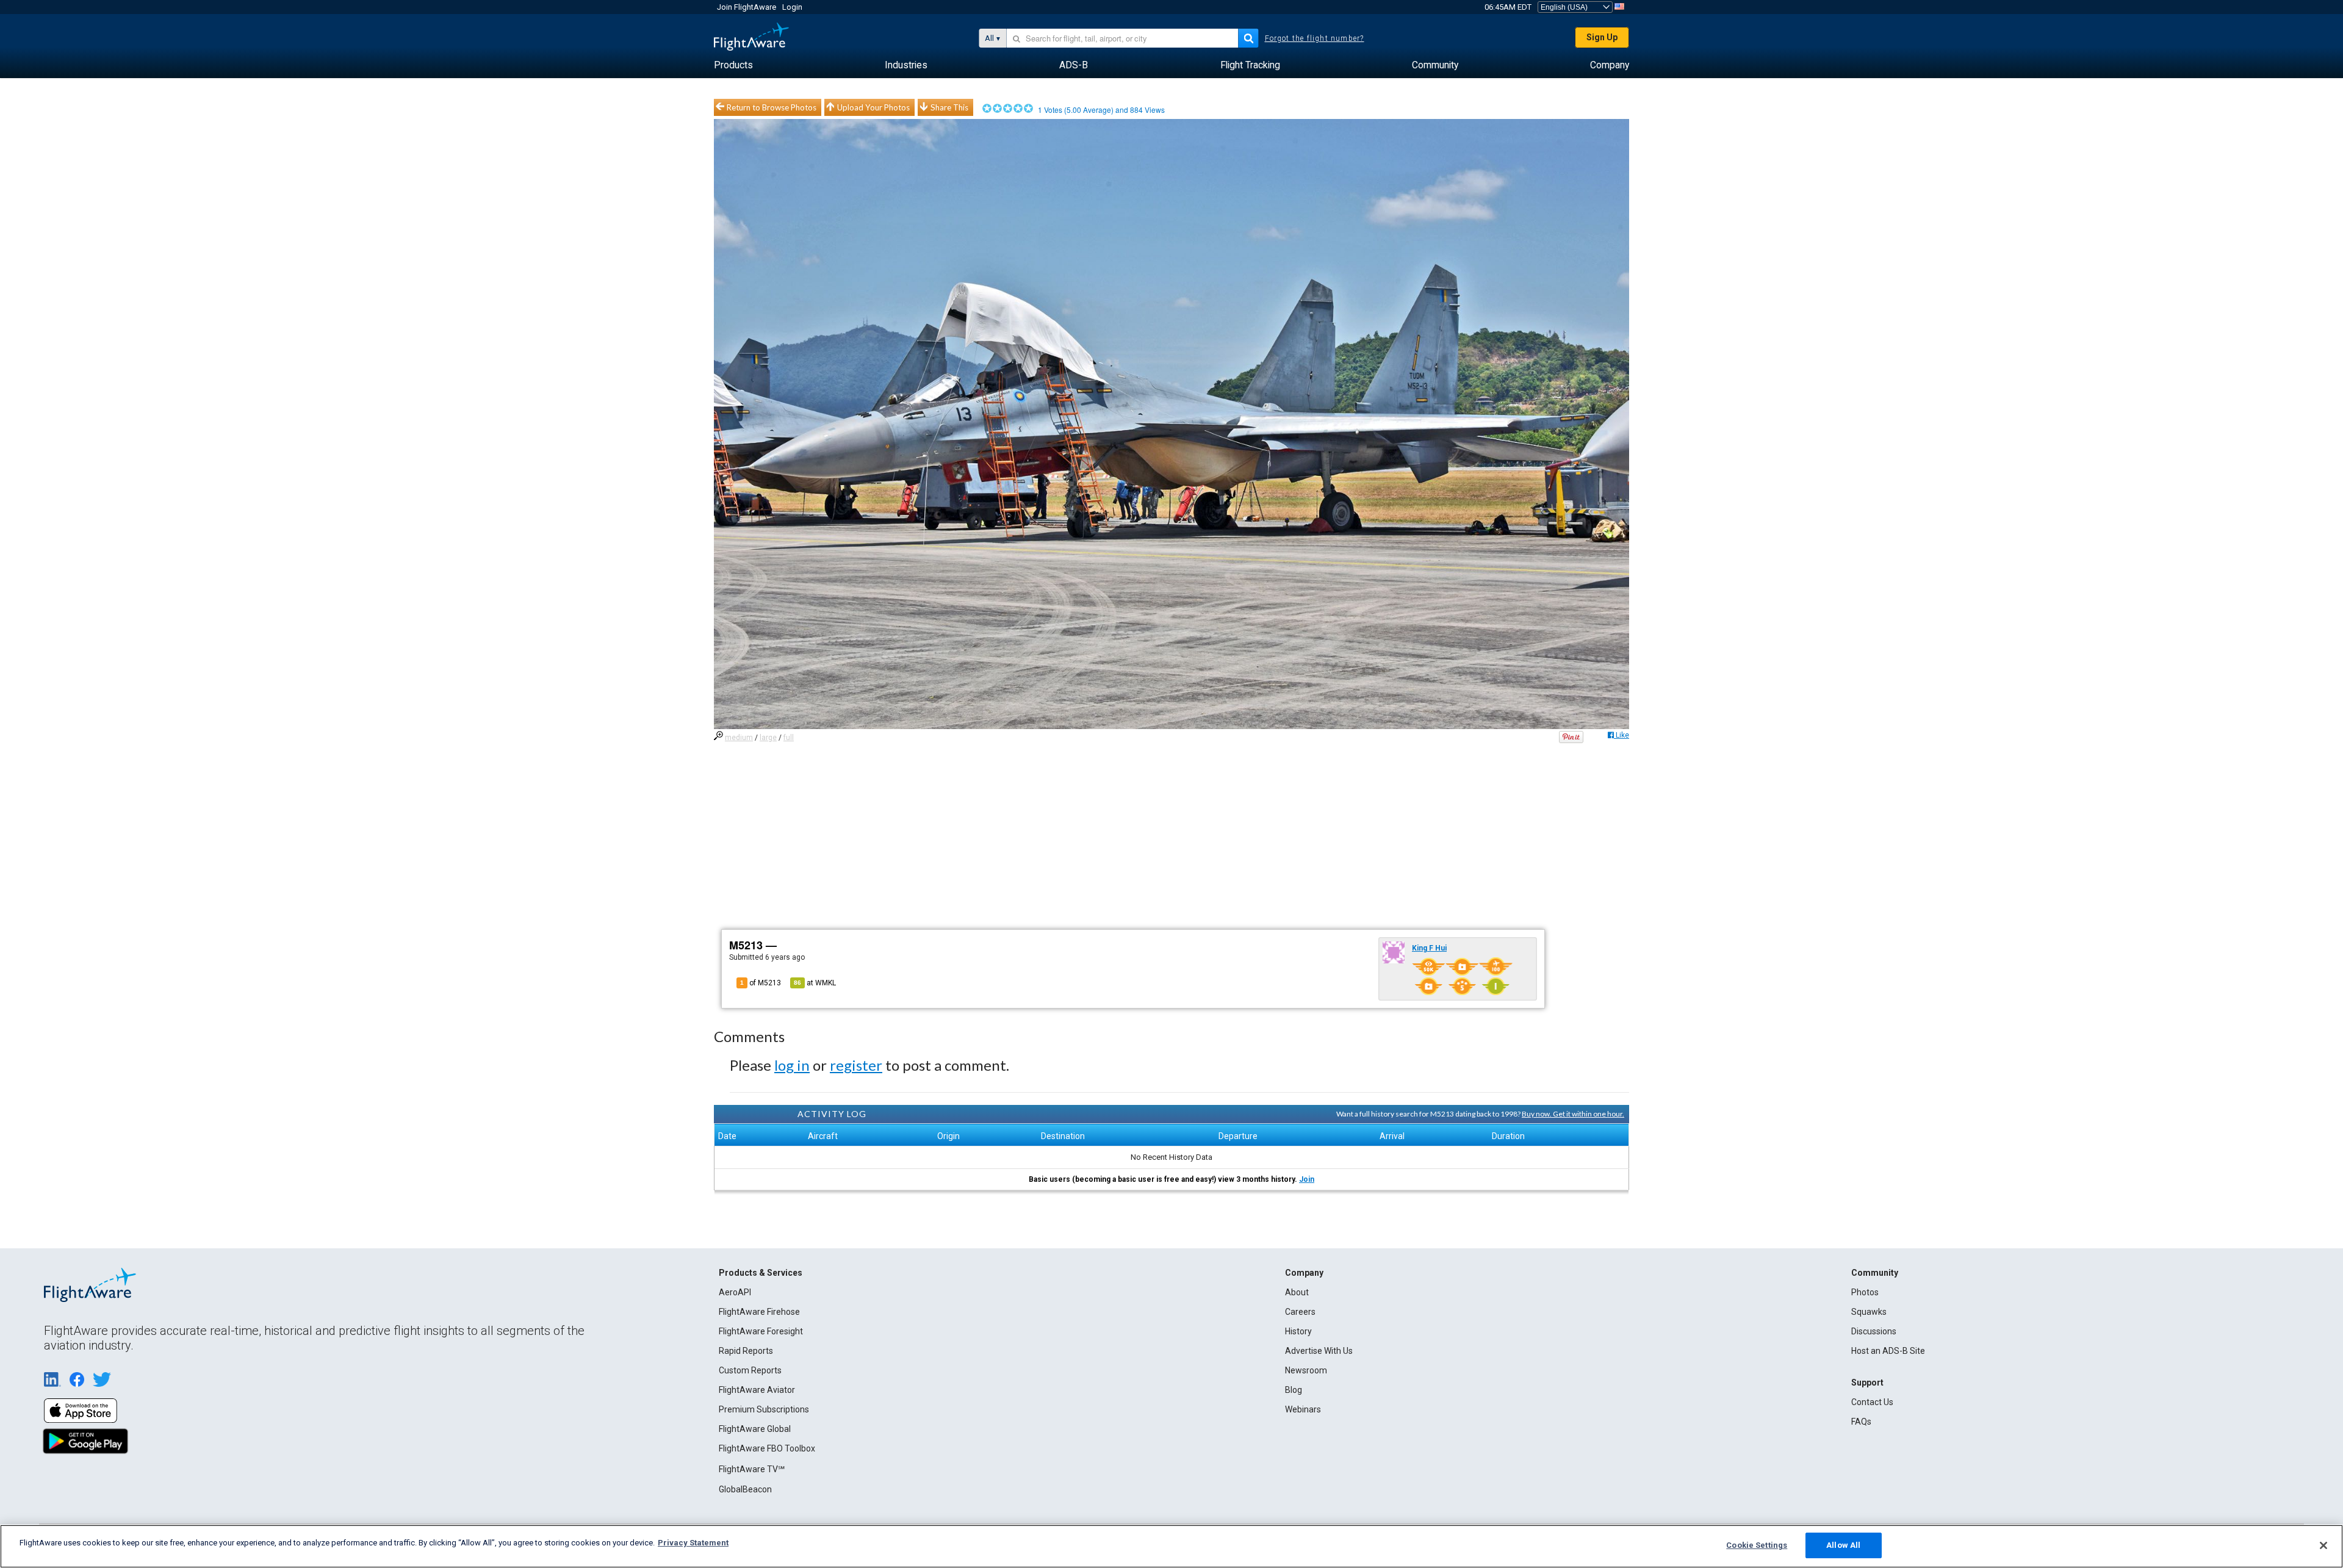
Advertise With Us (1319, 1351)
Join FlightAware (747, 7)
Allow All (1843, 1545)
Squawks (1869, 1312)
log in (792, 1065)
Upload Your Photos (873, 107)
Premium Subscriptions (764, 1409)
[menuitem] (733, 65)
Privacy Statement (693, 1543)
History (1298, 1331)
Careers (1300, 1312)
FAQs (1861, 1422)
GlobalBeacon (745, 1489)
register (856, 1065)
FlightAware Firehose (759, 1312)
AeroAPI (735, 1292)
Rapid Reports (746, 1351)
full (789, 738)
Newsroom (1306, 1370)
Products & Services (761, 1273)
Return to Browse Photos (772, 107)
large (768, 738)
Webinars (1303, 1409)
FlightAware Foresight (761, 1331)
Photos (1865, 1292)
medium (739, 738)
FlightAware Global (755, 1429)
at (815, 983)
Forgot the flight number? (1315, 38)
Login (792, 7)
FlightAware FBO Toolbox (767, 1448)
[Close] (2323, 1545)
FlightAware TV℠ (752, 1469)
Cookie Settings (1757, 1545)
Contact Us (1872, 1402)
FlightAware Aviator (757, 1390)
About (1297, 1292)
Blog (1294, 1390)
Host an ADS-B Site (1888, 1351)
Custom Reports (750, 1370)
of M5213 (761, 983)
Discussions (1874, 1331)
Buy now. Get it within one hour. (1573, 1114)
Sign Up (1602, 37)
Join (1307, 1179)
